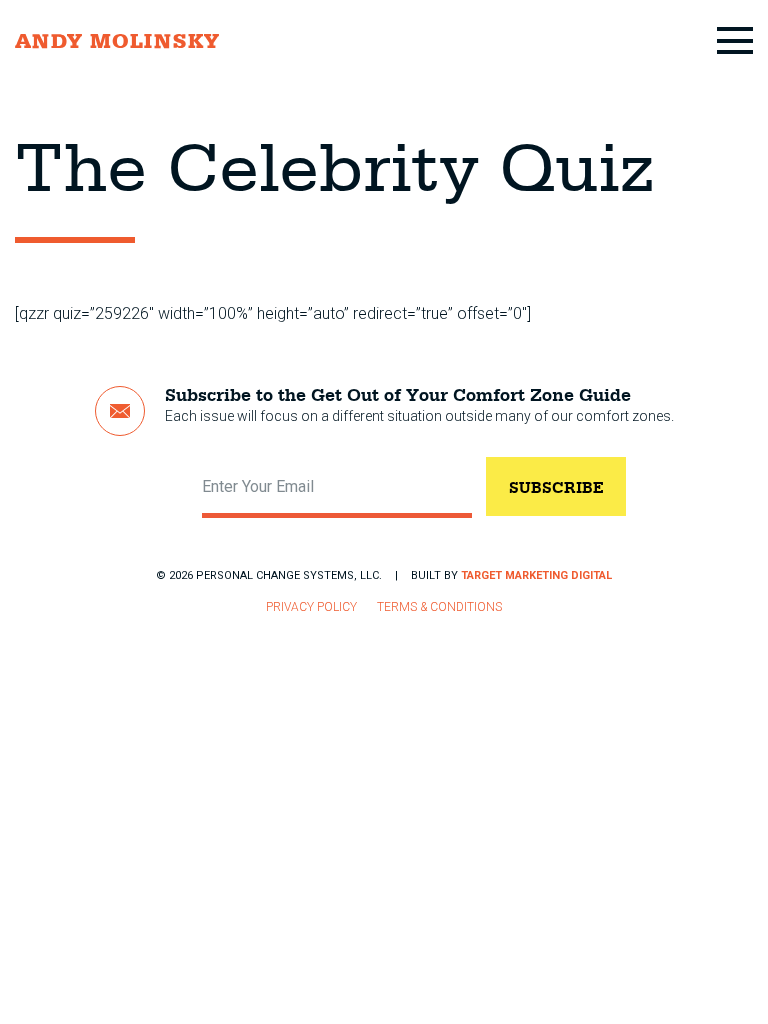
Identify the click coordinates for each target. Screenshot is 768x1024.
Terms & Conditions (439, 607)
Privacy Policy (311, 607)
